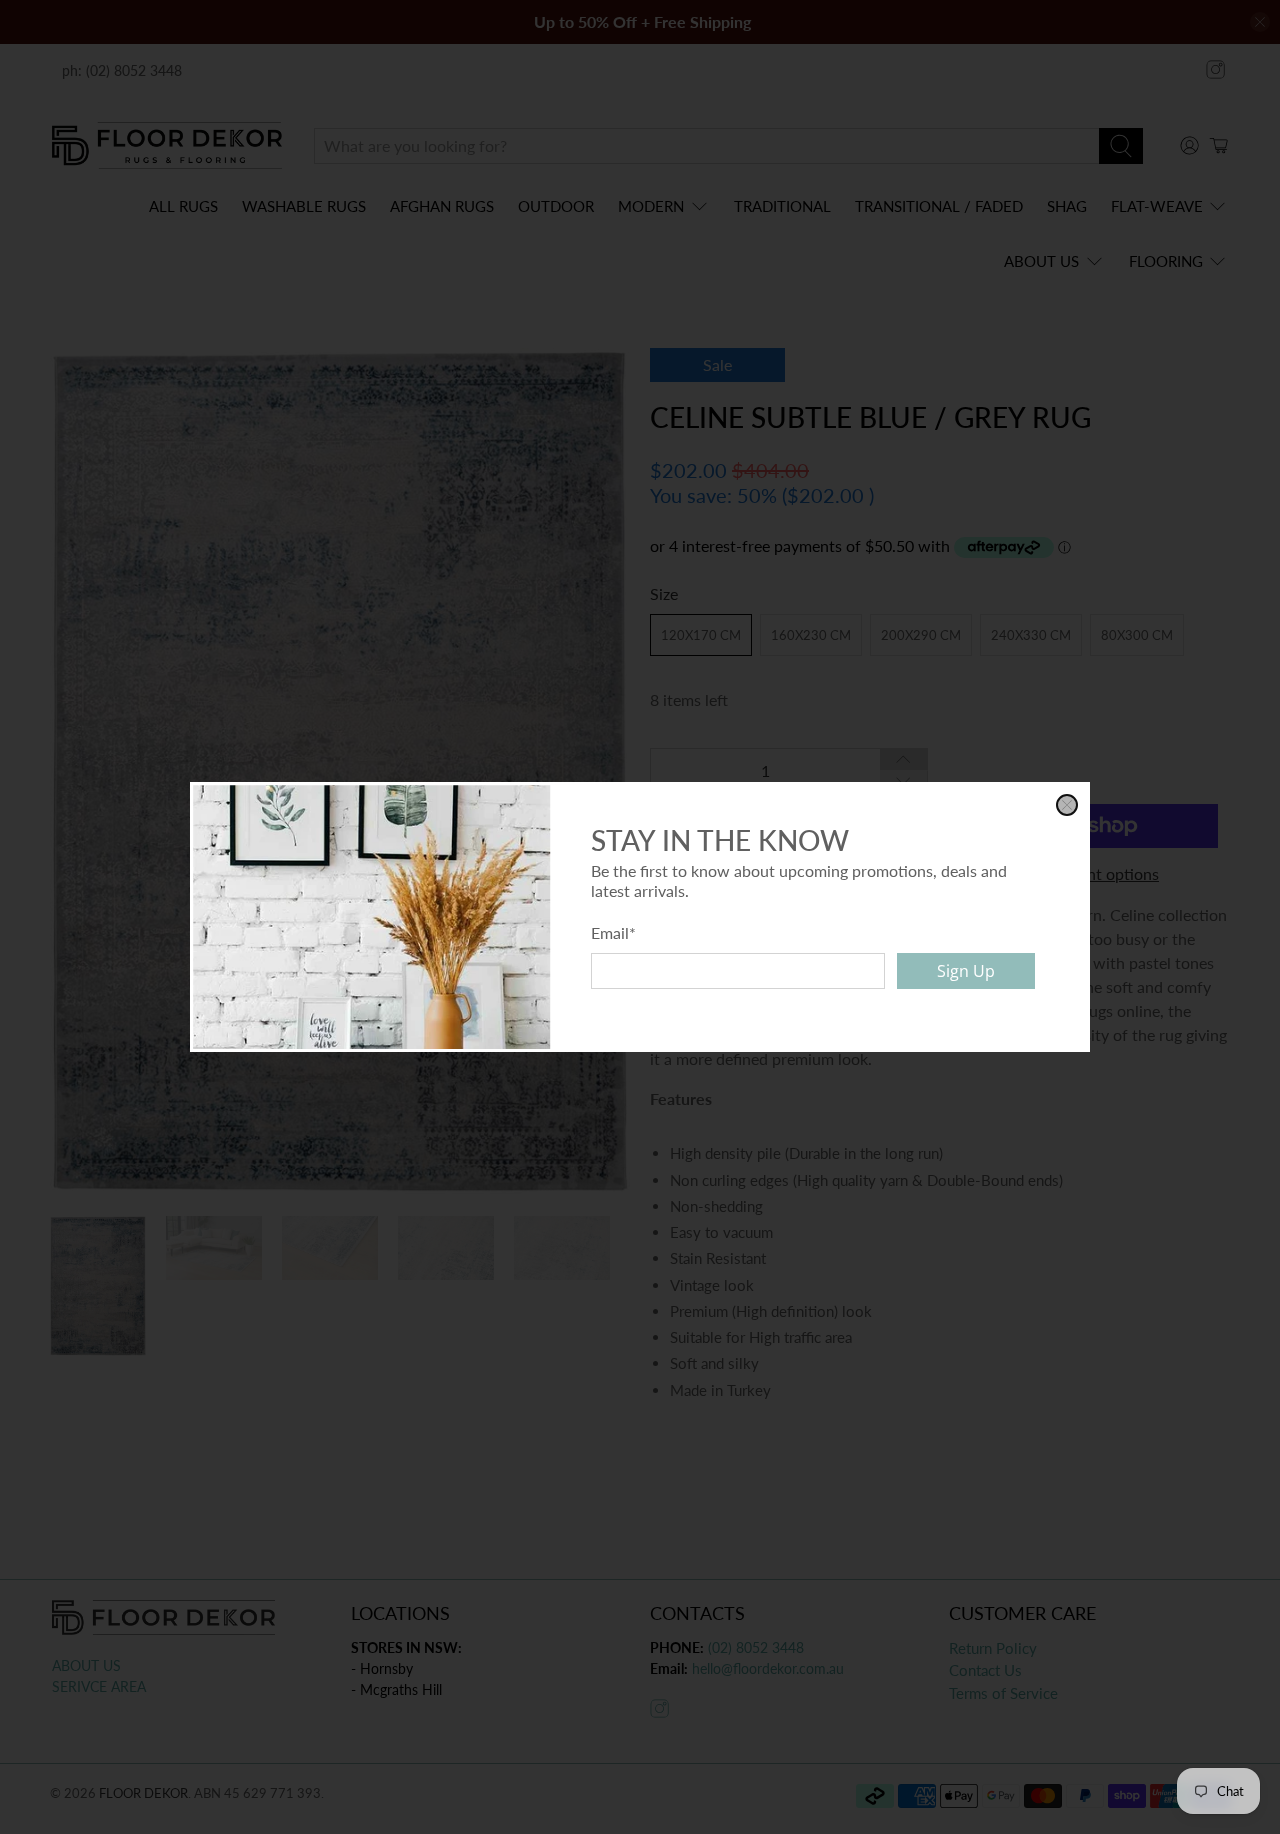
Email (613, 932)
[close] (1067, 805)
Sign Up (966, 971)
